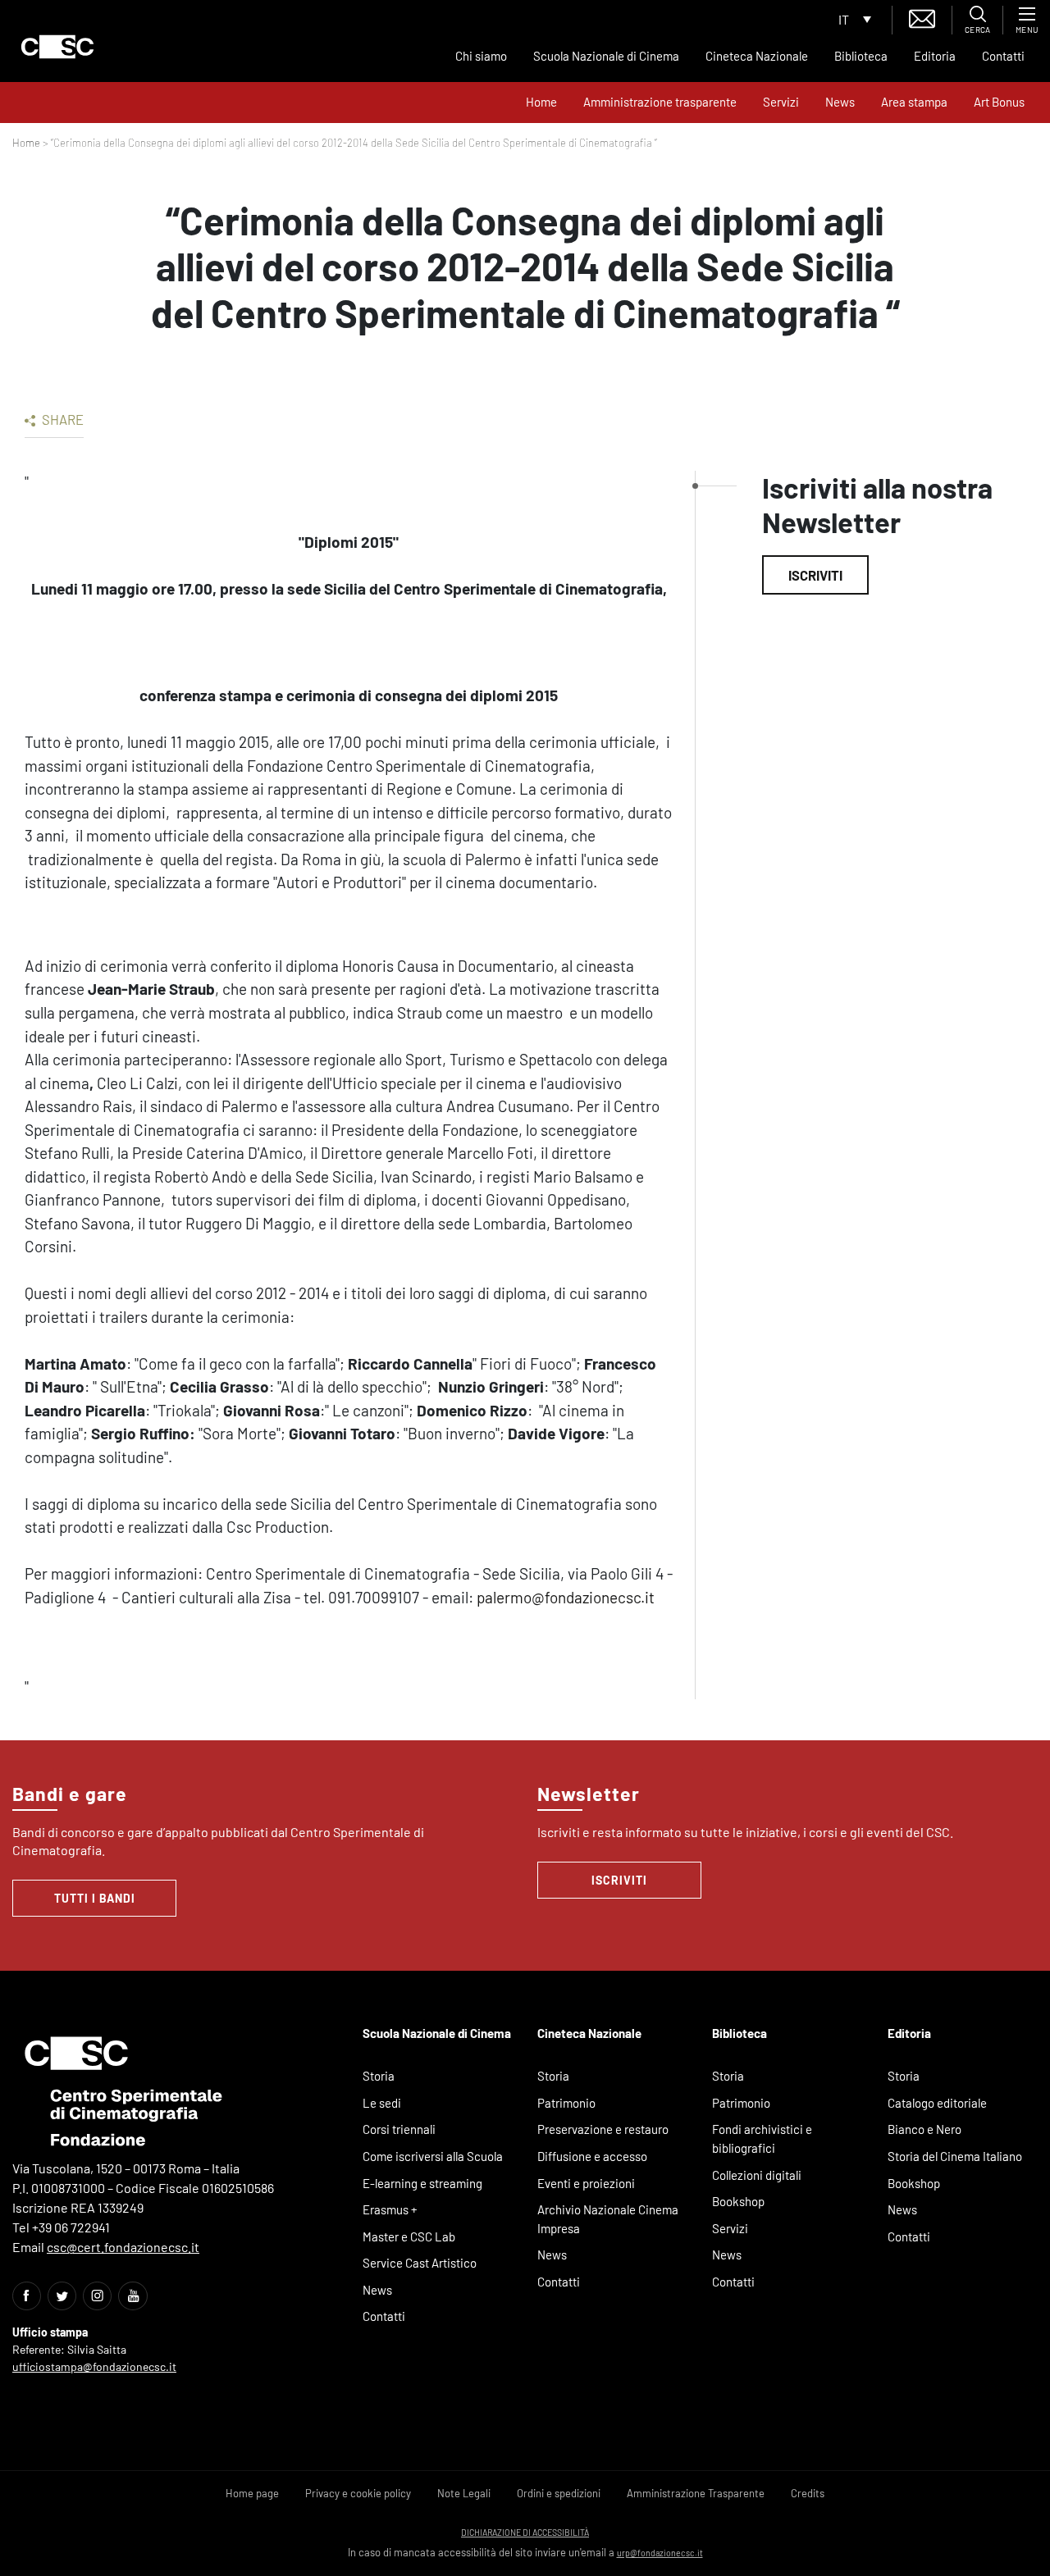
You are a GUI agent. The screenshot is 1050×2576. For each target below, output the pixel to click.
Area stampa (914, 102)
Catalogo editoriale (937, 2103)
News (840, 102)
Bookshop (738, 2201)
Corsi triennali (399, 2129)
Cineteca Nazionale (757, 56)
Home (541, 102)
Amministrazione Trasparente (696, 2493)
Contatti (1003, 56)
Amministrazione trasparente (660, 102)
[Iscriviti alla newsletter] (922, 17)
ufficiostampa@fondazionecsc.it (94, 2366)
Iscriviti (815, 575)
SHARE (62, 419)
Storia (379, 2076)
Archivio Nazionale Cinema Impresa (608, 2219)
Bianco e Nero (924, 2129)
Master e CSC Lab (409, 2236)
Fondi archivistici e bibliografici (762, 2138)
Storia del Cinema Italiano (955, 2156)
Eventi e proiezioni (586, 2183)
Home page (252, 2493)
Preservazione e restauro (603, 2129)
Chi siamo (481, 56)
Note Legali (464, 2493)
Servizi (781, 102)
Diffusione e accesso (592, 2156)
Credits (808, 2493)
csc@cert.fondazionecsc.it (123, 2247)
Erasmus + (390, 2209)
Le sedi (382, 2103)
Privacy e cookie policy (358, 2493)
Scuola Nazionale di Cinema (606, 56)
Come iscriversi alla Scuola (433, 2156)
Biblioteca (861, 56)
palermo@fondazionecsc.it (566, 1597)
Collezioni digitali (757, 2175)
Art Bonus (999, 102)
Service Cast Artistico (420, 2263)
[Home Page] (57, 47)
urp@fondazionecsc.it (660, 2553)
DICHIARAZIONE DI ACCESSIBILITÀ (525, 2532)
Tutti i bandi (95, 1898)
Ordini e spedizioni (559, 2493)
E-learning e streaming (422, 2183)
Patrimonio (566, 2103)
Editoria (935, 56)
